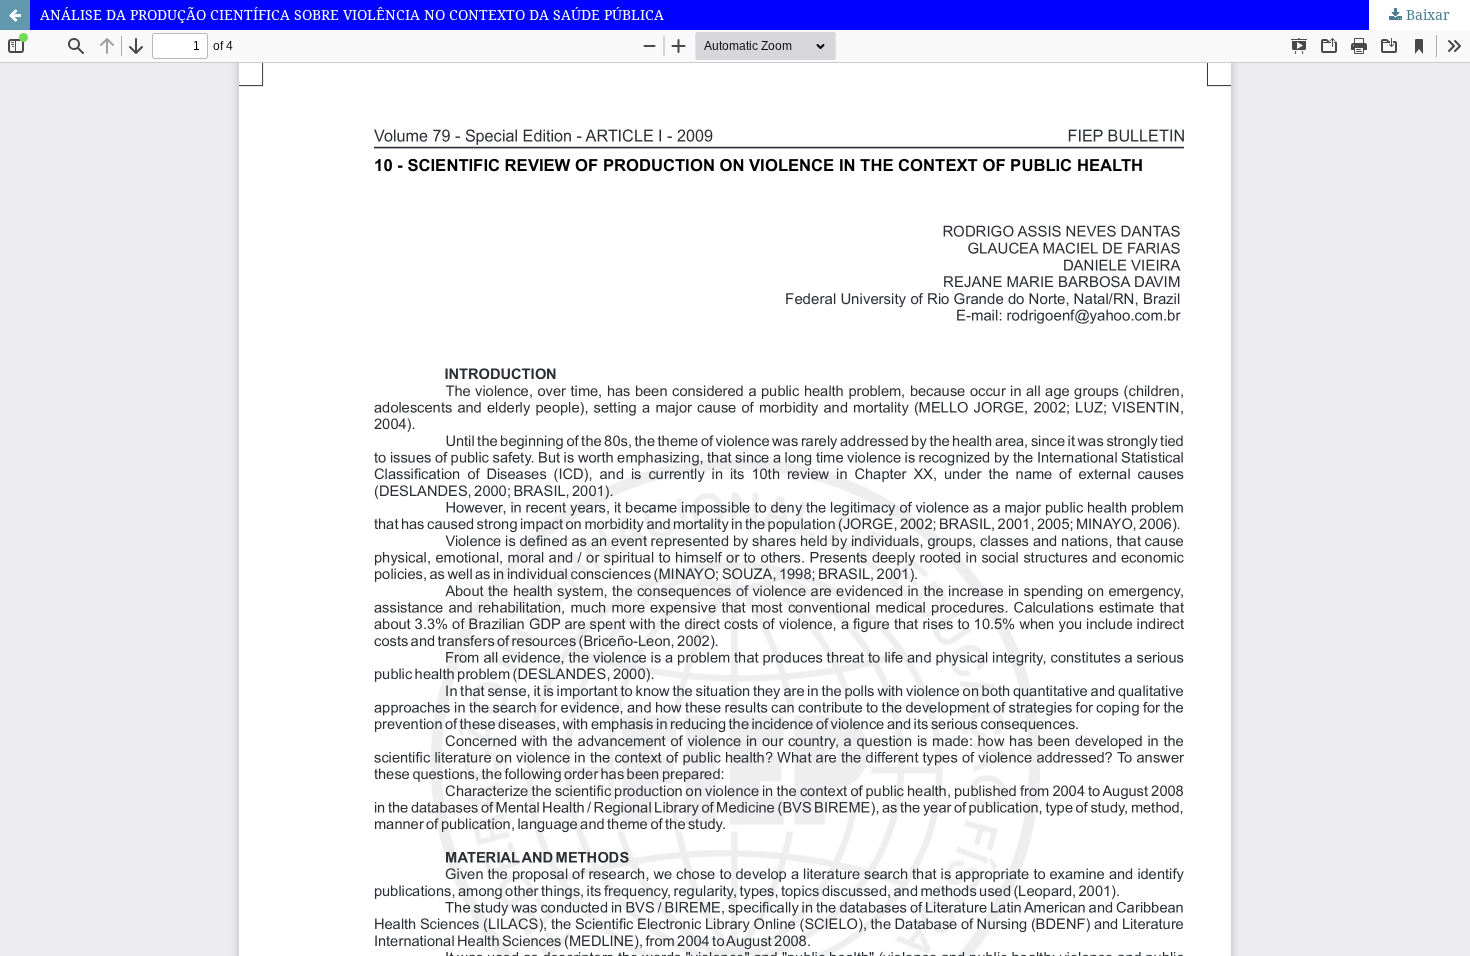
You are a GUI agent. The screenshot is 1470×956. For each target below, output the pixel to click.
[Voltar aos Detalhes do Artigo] (15, 15)
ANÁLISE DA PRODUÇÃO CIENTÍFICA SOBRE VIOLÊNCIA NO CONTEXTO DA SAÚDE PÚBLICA (352, 14)
